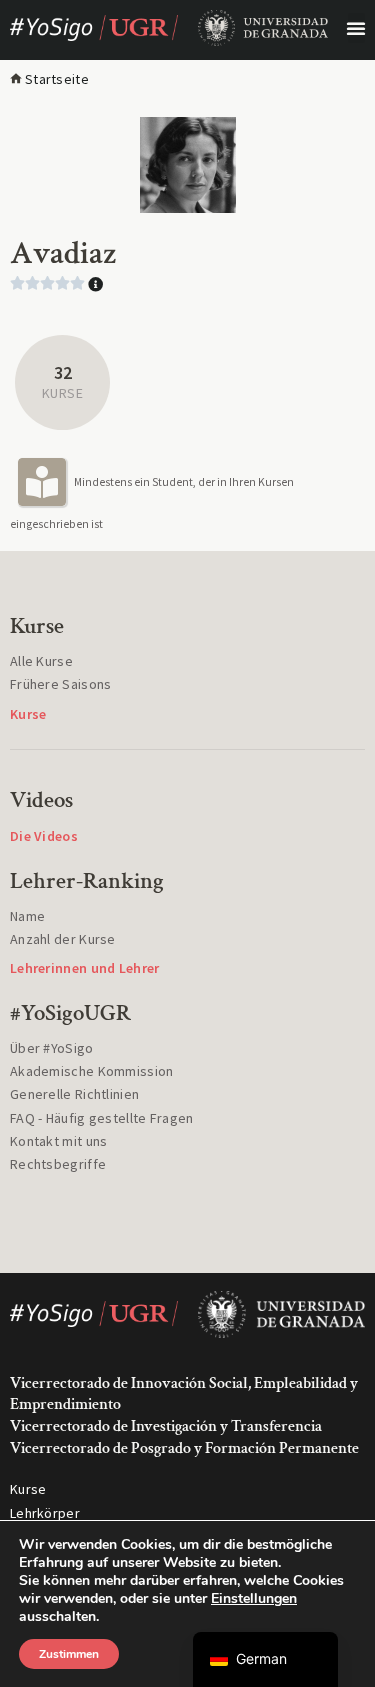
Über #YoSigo (52, 1048)
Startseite (57, 79)
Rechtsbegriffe (58, 1164)
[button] (357, 28)
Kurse (28, 1489)
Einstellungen (254, 1599)
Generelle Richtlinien (74, 1094)
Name (27, 916)
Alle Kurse (41, 661)
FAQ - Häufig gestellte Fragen (102, 1118)
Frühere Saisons (61, 684)
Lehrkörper (45, 1513)
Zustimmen (69, 1654)
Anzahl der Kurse (63, 939)
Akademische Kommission (92, 1071)
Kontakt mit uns (59, 1141)
